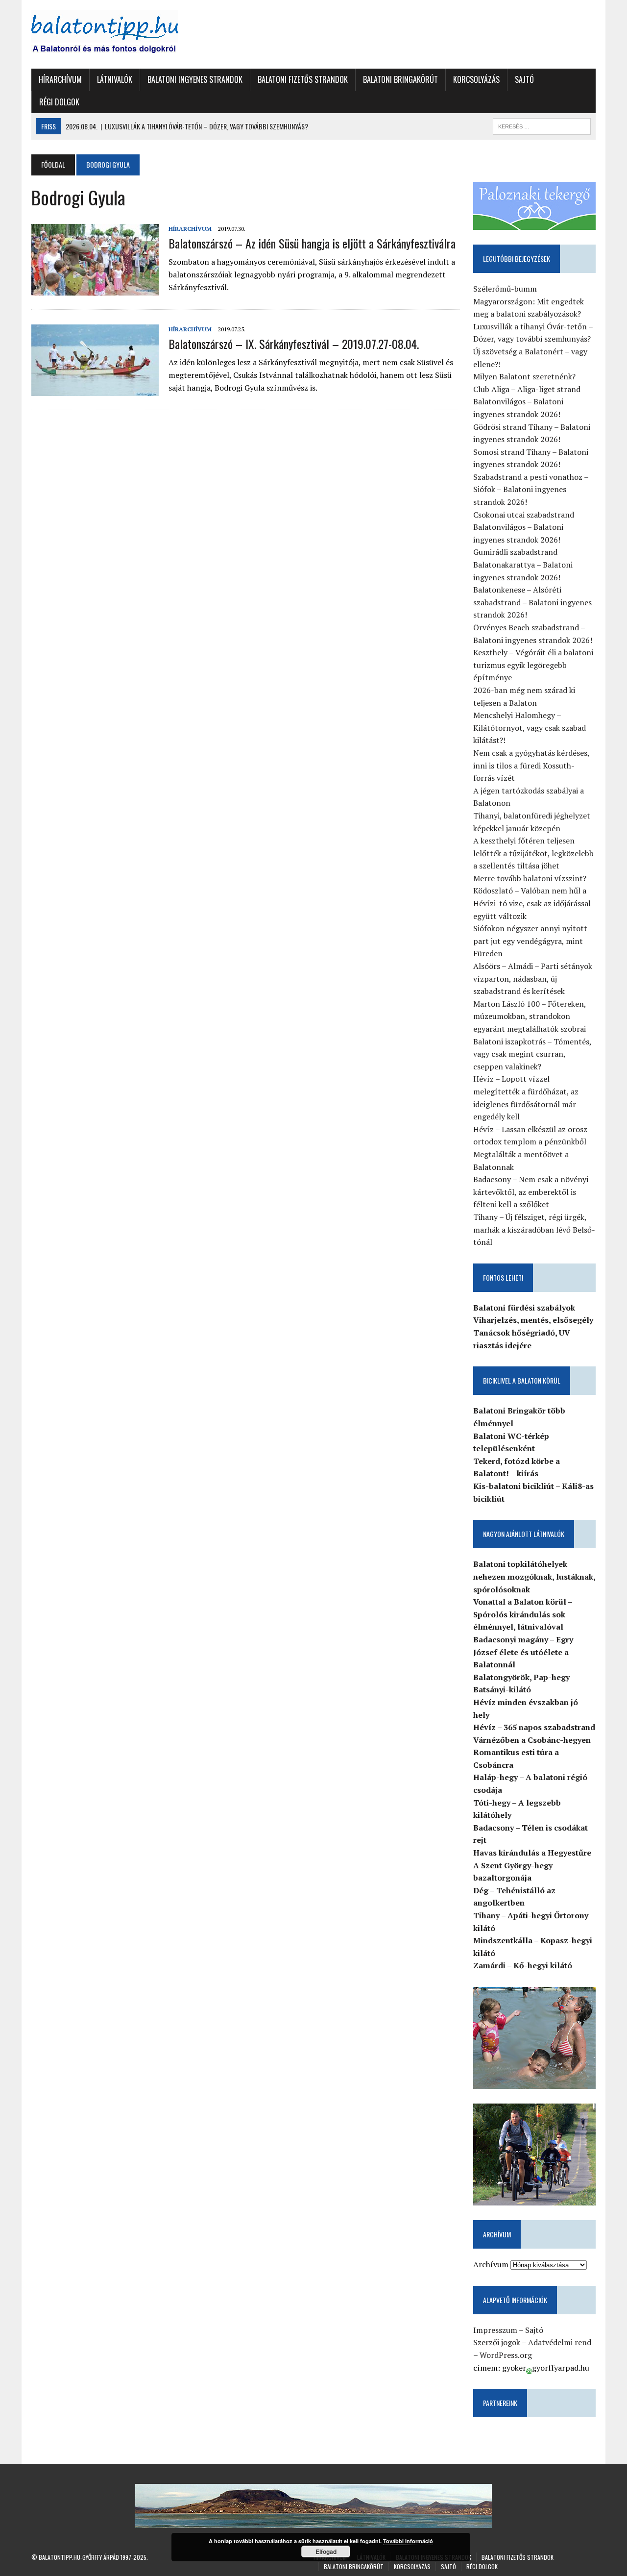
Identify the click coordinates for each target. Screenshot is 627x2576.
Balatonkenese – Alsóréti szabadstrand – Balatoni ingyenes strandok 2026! (532, 602)
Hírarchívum (60, 79)
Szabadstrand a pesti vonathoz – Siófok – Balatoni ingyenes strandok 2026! (531, 489)
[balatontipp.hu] (121, 34)
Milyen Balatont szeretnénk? (524, 376)
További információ (408, 2541)
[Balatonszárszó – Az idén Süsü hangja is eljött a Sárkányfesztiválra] (95, 289)
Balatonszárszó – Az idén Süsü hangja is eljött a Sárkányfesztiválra (312, 243)
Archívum (491, 2264)
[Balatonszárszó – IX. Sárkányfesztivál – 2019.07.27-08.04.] (95, 389)
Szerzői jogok (497, 2342)
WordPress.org (506, 2355)
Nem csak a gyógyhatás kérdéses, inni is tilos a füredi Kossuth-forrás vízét (531, 765)
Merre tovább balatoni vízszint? (530, 878)
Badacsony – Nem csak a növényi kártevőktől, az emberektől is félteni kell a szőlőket (531, 1192)
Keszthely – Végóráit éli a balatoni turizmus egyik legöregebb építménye (533, 665)
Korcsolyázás (476, 79)
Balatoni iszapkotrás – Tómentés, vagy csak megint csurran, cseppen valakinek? (532, 1054)
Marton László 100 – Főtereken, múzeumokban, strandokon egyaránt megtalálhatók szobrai (530, 1016)
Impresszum (495, 2330)
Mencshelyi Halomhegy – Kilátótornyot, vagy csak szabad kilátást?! (530, 728)
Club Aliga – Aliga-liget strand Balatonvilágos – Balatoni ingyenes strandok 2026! (527, 402)
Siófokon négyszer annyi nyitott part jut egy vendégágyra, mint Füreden (530, 941)
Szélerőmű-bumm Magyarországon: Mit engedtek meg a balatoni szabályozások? (529, 301)
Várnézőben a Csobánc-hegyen (532, 1740)
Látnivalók (115, 79)
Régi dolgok (59, 102)
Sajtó (524, 79)
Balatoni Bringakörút (400, 79)
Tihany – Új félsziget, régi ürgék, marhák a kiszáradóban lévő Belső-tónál (534, 1229)
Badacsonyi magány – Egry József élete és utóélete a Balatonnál (523, 1652)
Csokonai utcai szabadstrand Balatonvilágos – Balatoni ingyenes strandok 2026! (524, 527)
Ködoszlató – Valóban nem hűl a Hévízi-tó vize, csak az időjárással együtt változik (532, 903)
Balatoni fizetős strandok (303, 79)
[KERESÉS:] (542, 125)
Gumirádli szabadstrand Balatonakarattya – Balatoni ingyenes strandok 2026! (523, 564)
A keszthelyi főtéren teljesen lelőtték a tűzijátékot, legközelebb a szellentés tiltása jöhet (533, 853)
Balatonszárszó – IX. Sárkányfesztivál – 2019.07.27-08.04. (294, 344)
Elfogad (326, 2551)
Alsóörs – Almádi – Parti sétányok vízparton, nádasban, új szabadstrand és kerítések (533, 978)
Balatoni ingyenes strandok (195, 79)
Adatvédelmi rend (560, 2342)
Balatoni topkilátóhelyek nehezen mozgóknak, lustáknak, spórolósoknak (534, 1576)
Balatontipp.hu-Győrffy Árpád (79, 2557)
